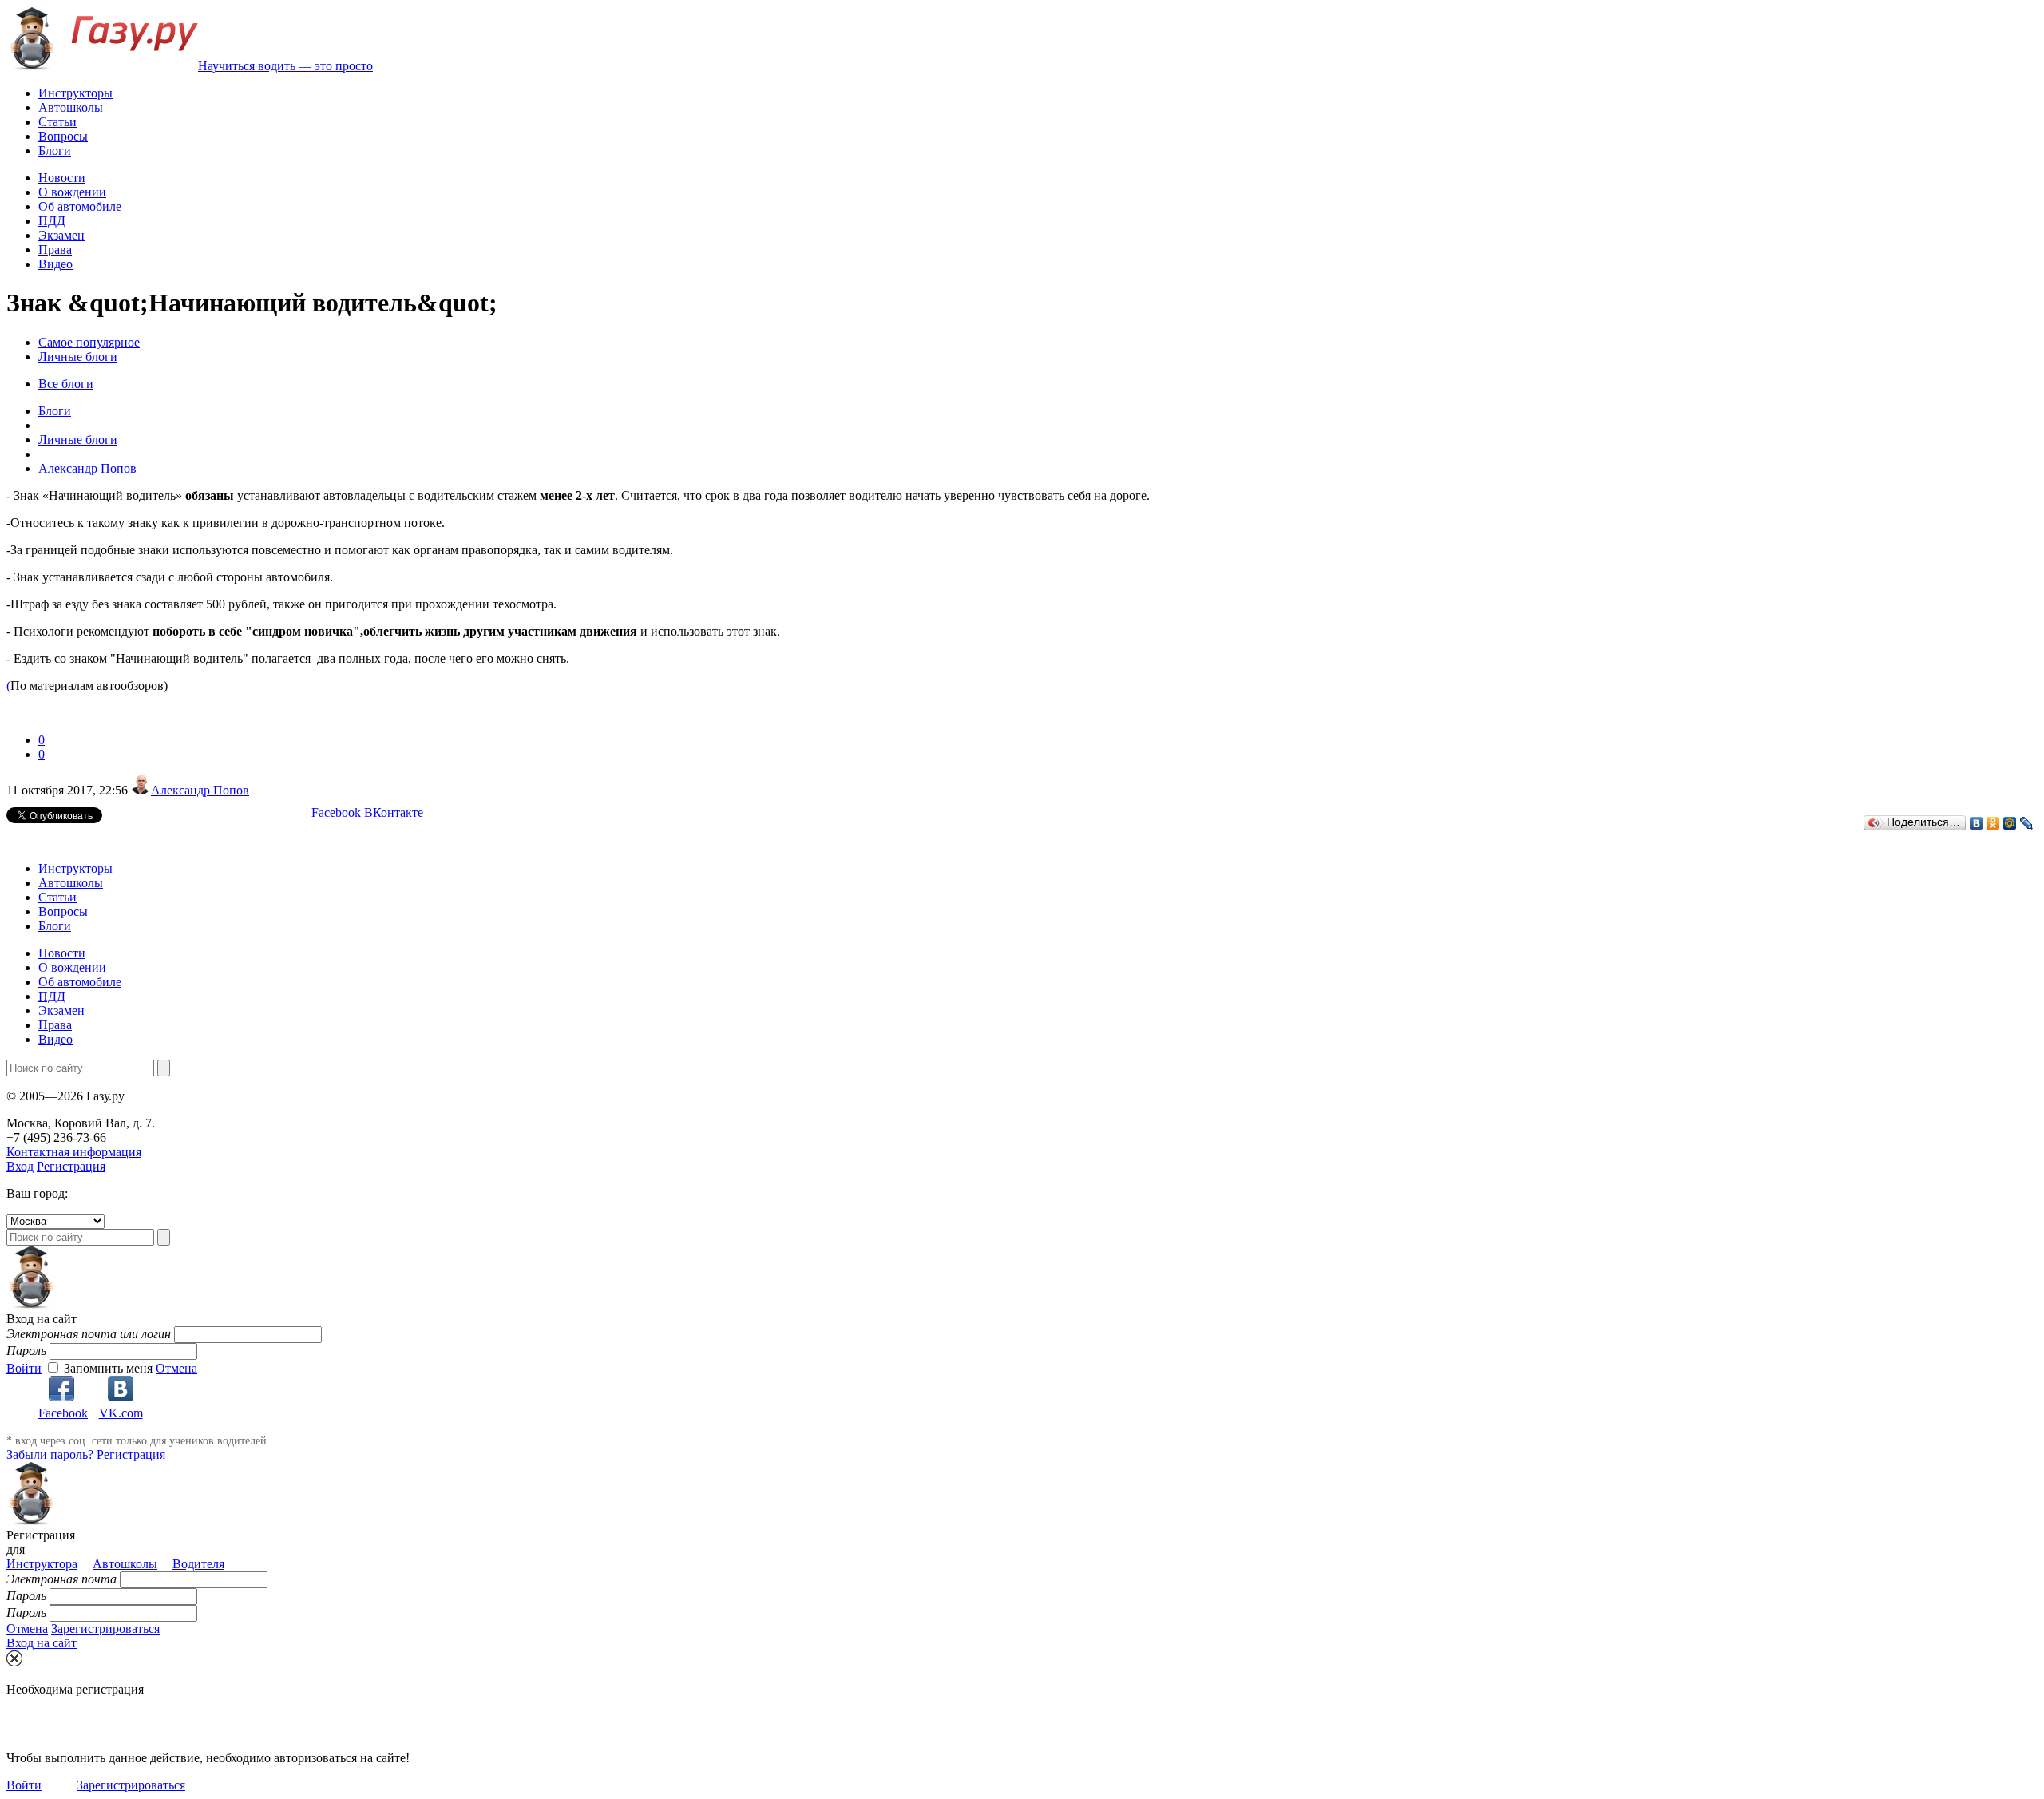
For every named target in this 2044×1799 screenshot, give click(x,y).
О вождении (72, 192)
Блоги (55, 151)
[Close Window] (14, 1658)
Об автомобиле (80, 206)
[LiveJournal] (2027, 823)
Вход (20, 1166)
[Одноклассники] (1993, 823)
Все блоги (66, 384)
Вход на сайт (42, 1643)
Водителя (198, 1564)
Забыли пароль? (50, 1454)
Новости (62, 178)
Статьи (57, 122)
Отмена (176, 1368)
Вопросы (63, 136)
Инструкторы (75, 93)
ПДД (52, 221)
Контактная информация (74, 1152)
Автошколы (71, 107)
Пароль (26, 1351)
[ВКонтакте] (1977, 823)
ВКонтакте (394, 812)
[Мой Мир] (2010, 823)
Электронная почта (61, 1579)
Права (55, 250)
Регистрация (71, 1166)
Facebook (336, 812)
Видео (55, 264)
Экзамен (61, 235)
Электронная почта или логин (89, 1334)
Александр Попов (200, 790)
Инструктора (42, 1564)
